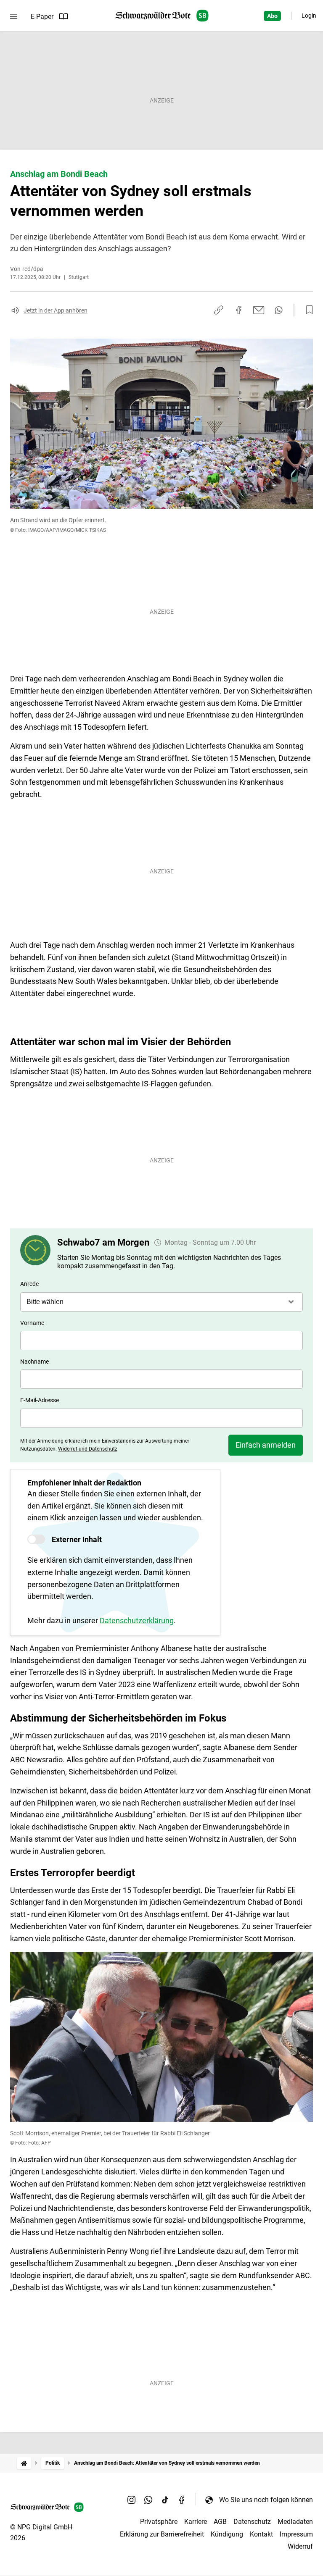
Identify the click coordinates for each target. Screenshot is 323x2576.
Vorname (32, 1323)
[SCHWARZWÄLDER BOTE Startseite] (162, 16)
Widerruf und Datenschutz (88, 1449)
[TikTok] (165, 2500)
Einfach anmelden (266, 1445)
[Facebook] (182, 2500)
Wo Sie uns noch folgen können (266, 2500)
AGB (220, 2522)
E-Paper (42, 17)
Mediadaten (295, 2522)
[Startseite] (24, 2463)
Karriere (196, 2522)
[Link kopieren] (219, 310)
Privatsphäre (159, 2522)
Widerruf (300, 2546)
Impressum (296, 2534)
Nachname (34, 1362)
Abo (272, 16)
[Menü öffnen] (14, 16)
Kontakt (261, 2534)
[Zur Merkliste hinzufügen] (307, 310)
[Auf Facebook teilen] (239, 310)
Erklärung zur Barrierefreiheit (162, 2534)
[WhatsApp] (148, 2500)
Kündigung (227, 2534)
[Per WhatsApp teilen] (279, 310)
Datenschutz (252, 2522)
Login (309, 16)
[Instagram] (132, 2500)
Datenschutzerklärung (137, 1621)
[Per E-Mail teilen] (259, 310)
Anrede (29, 1284)
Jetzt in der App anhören (56, 310)
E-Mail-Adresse (40, 1400)
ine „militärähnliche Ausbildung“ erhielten (118, 1815)
